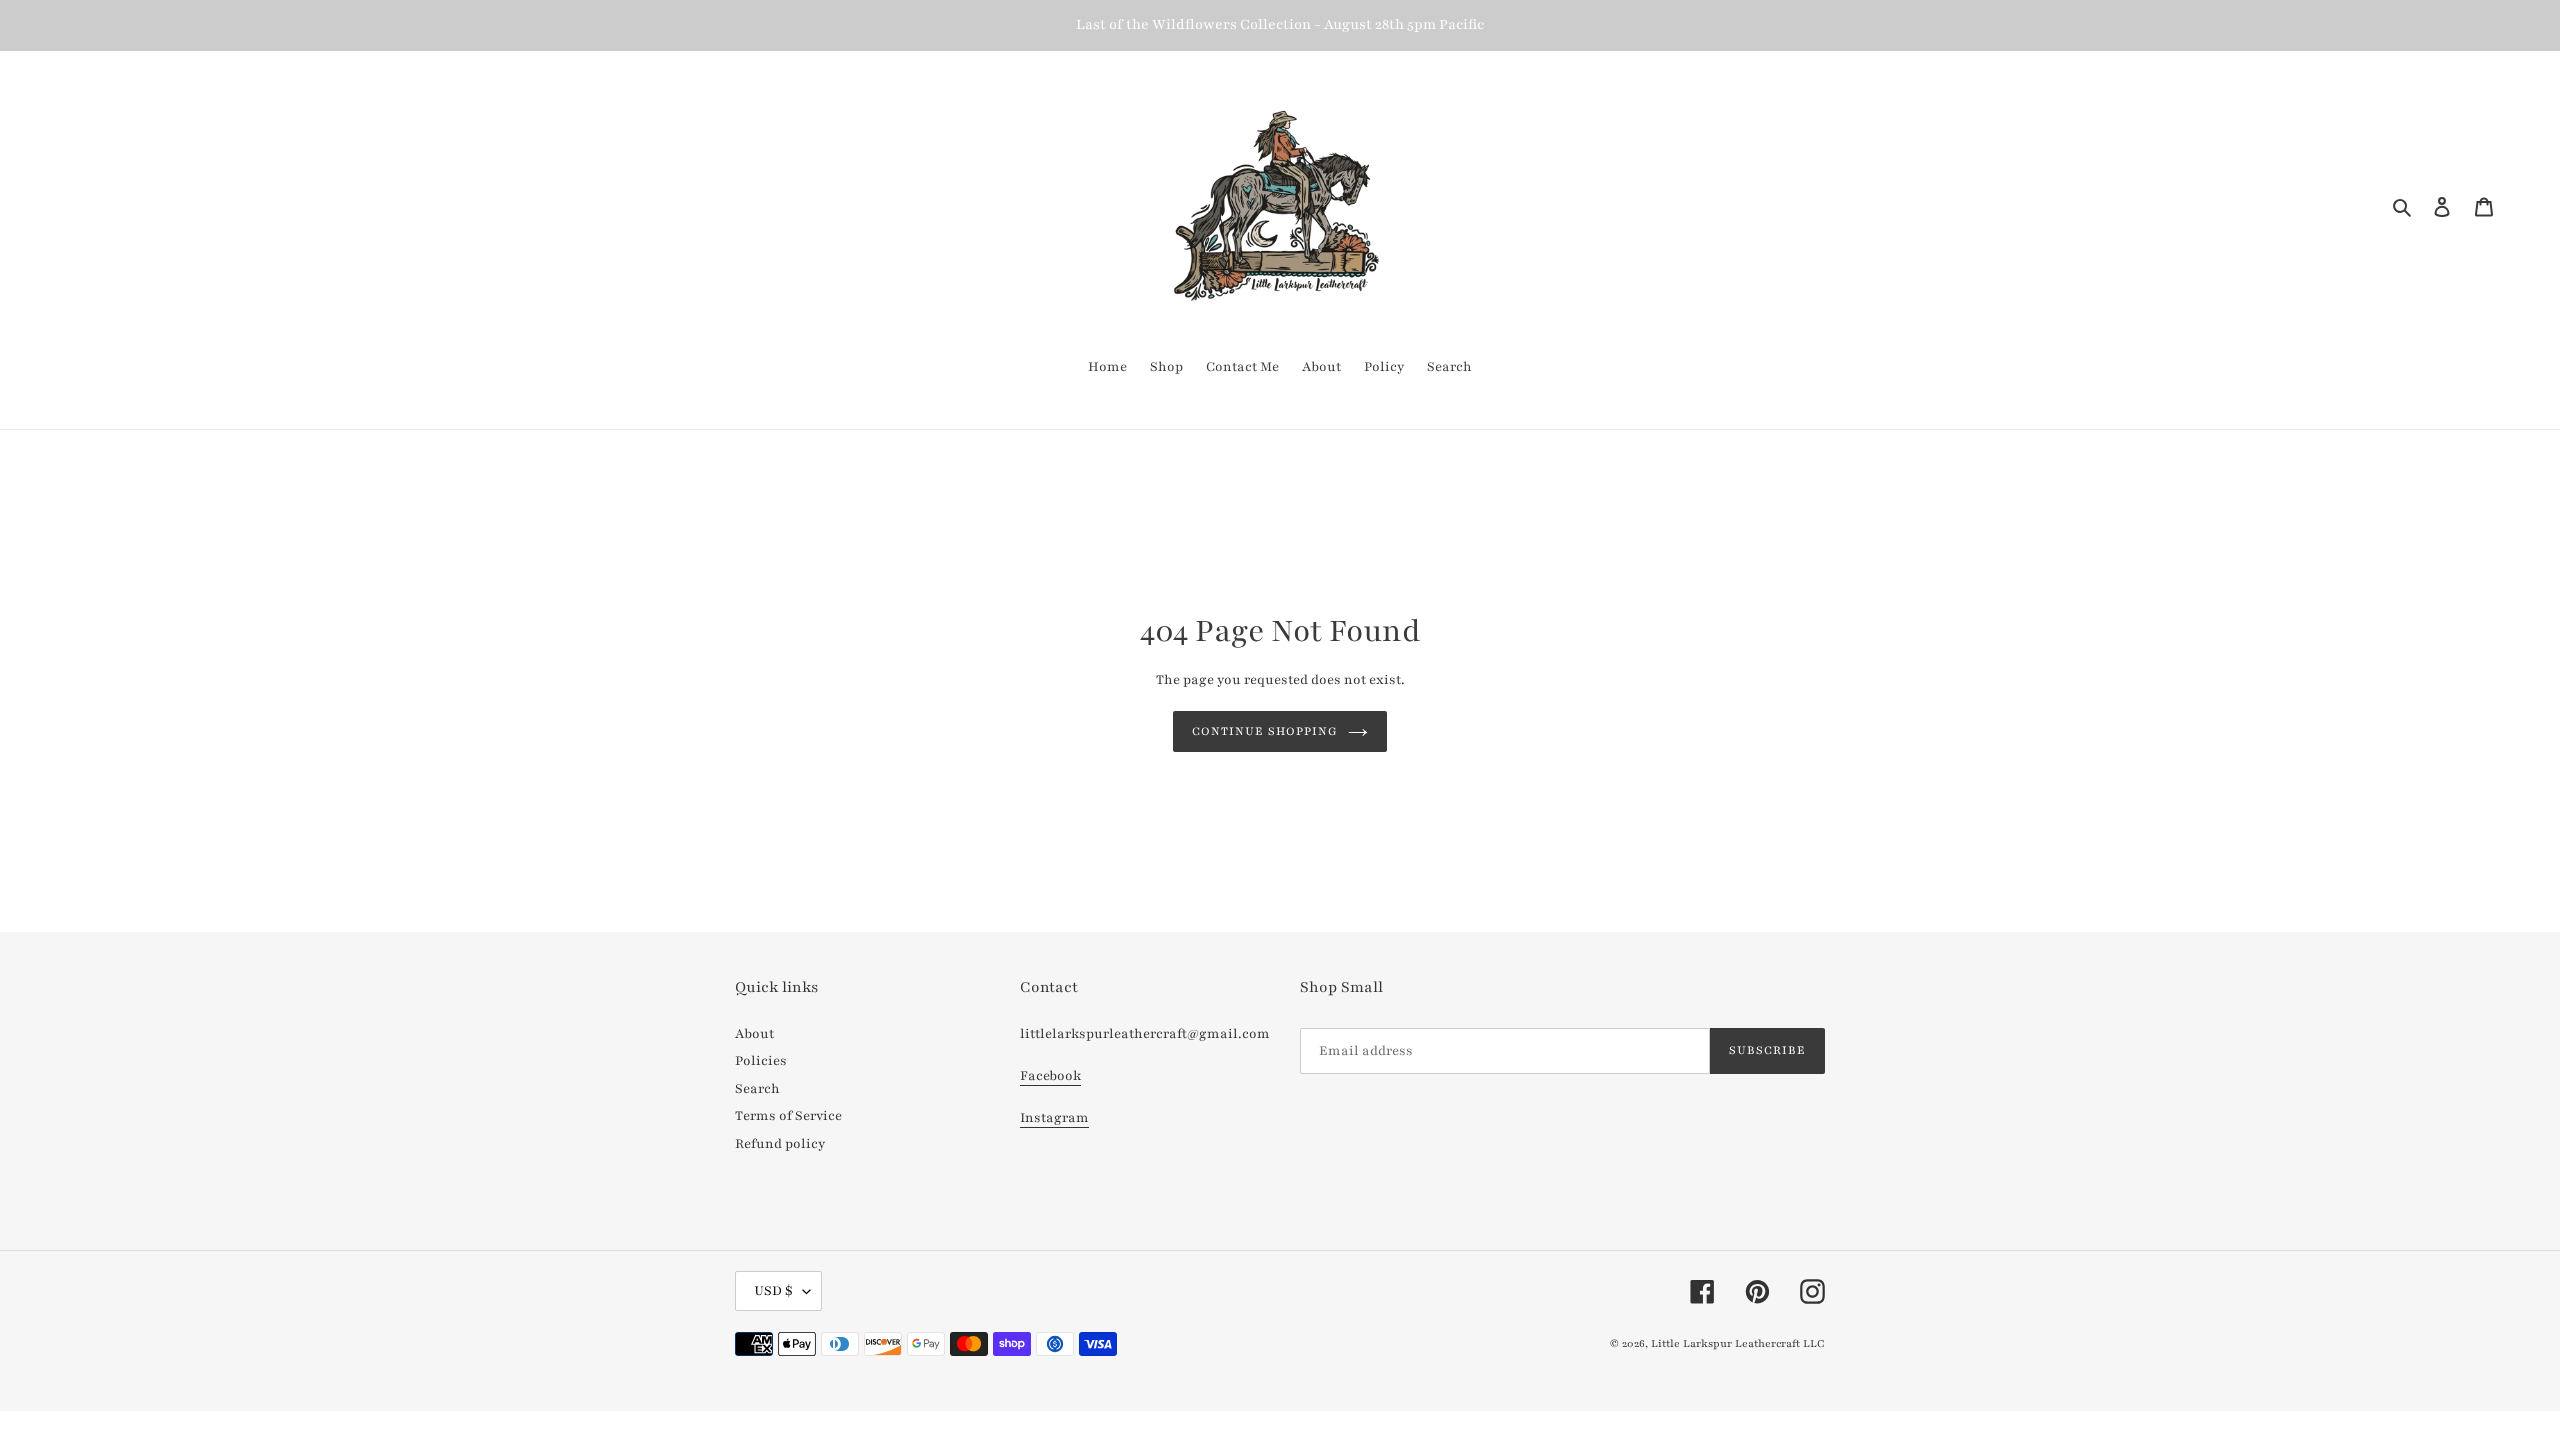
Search (757, 1089)
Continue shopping (1265, 731)
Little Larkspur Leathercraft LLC (1738, 1343)
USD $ (773, 1291)
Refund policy (780, 1144)
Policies (761, 1061)
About (754, 1034)
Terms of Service (788, 1116)
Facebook (1050, 1076)
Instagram (1054, 1118)
